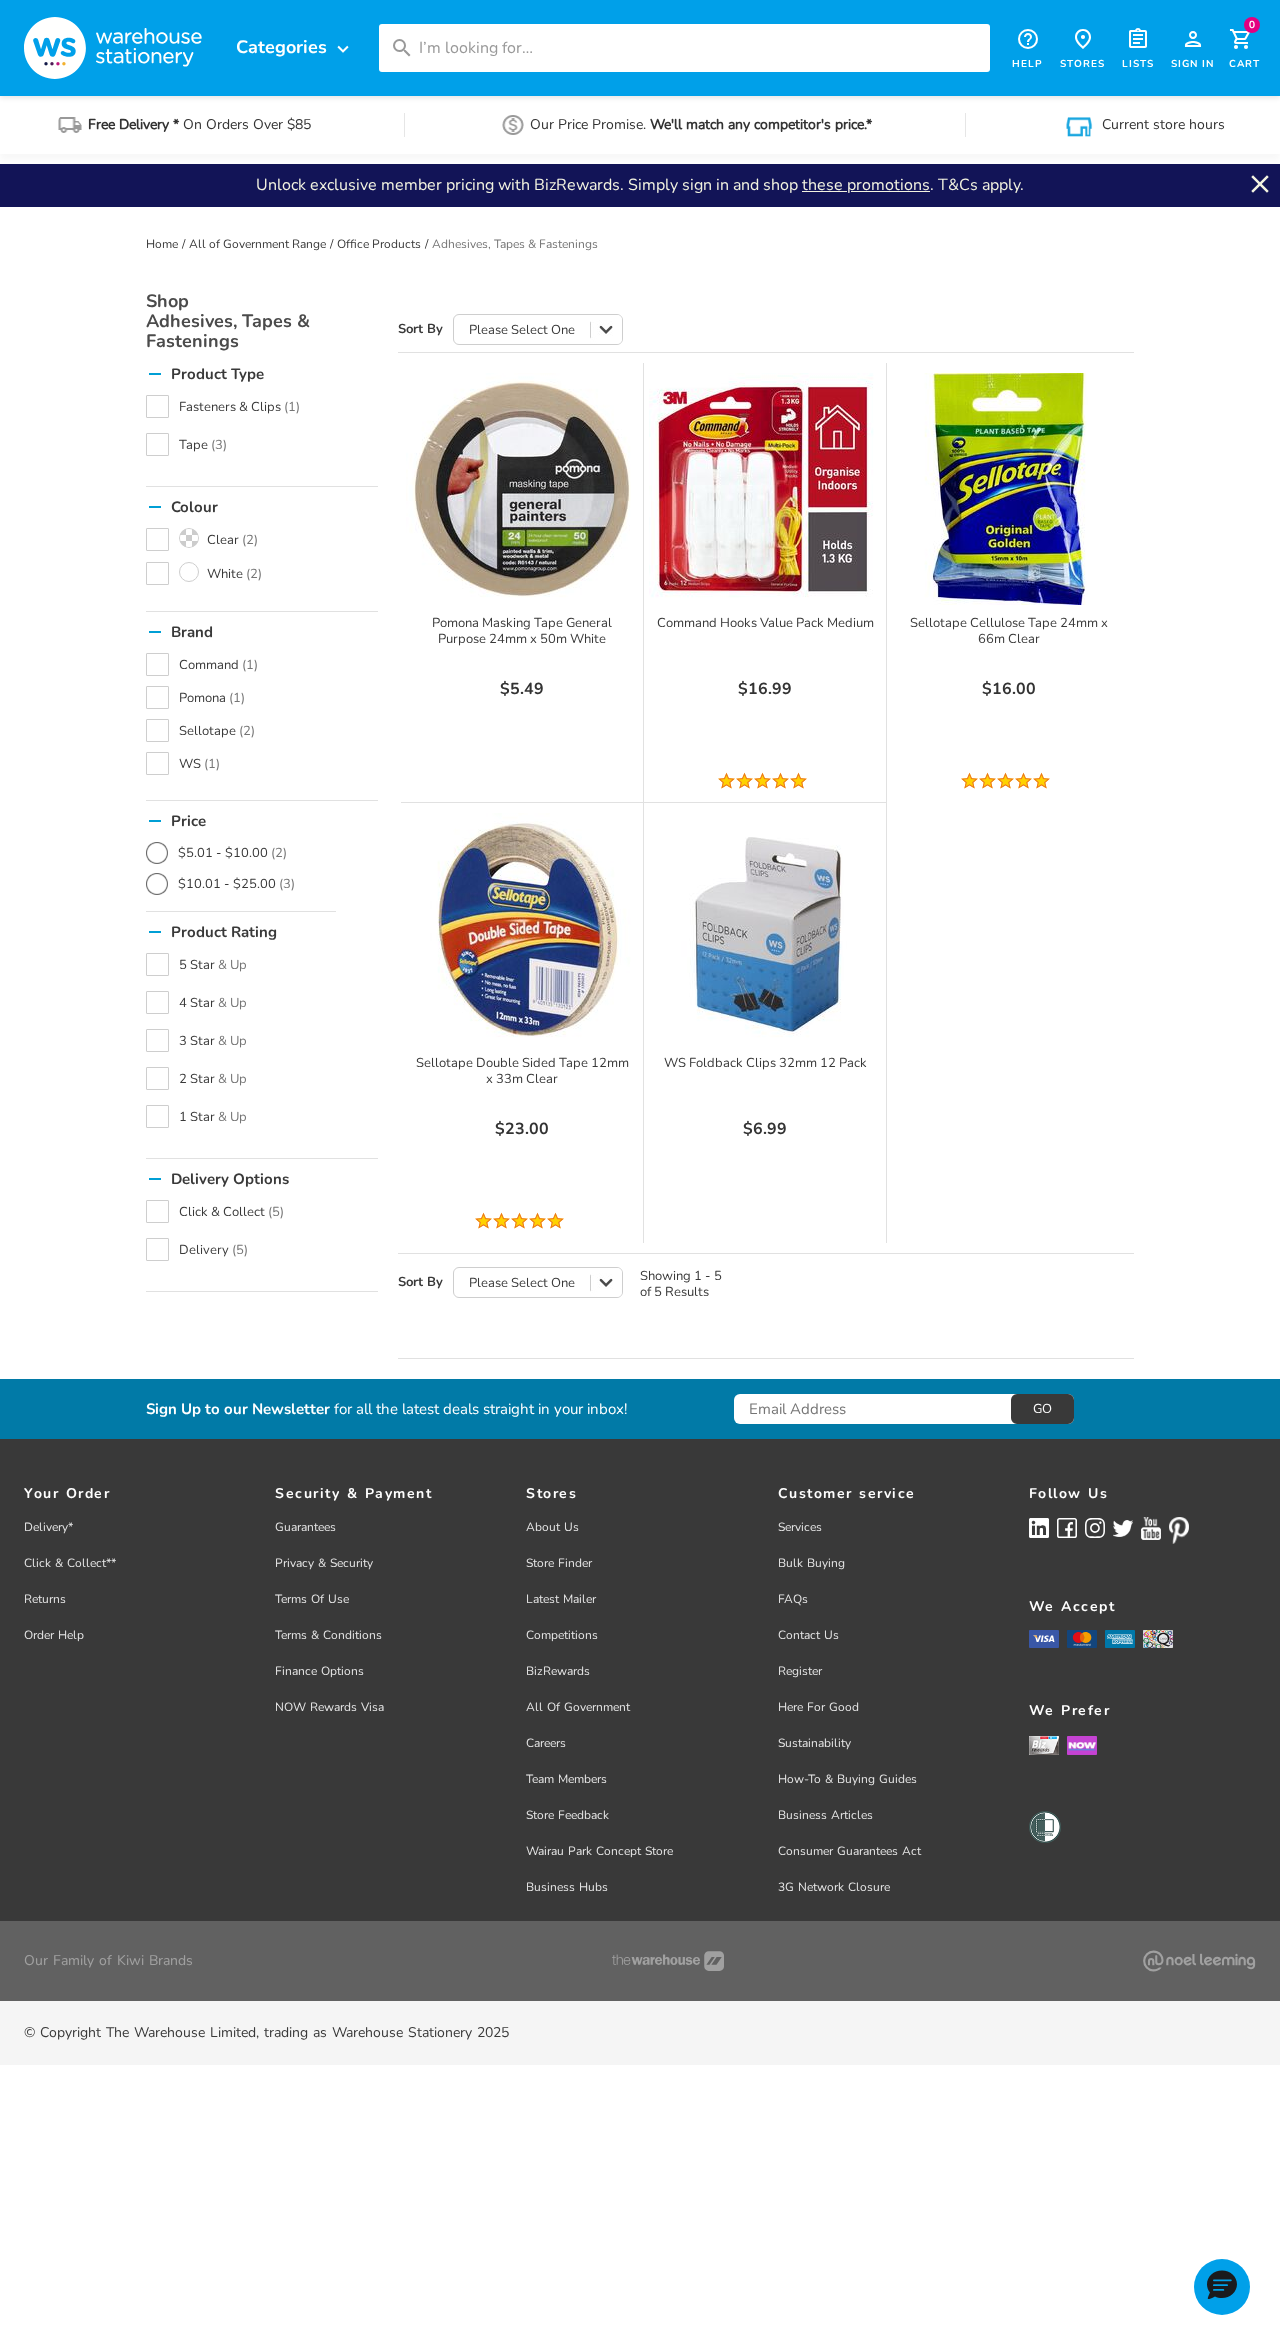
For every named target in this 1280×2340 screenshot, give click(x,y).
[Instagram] (1095, 1527)
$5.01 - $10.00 (232, 853)
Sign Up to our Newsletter (238, 1409)
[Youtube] (1151, 1528)
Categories (295, 47)
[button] (1222, 2287)
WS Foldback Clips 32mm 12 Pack (765, 1063)
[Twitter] (1123, 1527)
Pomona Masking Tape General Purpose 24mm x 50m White (522, 631)
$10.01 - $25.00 (236, 884)
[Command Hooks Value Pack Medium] (765, 489)
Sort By (420, 329)
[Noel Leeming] (1199, 1961)
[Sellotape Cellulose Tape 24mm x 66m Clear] (1009, 489)
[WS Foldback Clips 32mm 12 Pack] (765, 929)
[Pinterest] (1179, 1530)
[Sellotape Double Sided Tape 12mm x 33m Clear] (522, 929)
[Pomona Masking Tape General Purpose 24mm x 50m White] (522, 489)
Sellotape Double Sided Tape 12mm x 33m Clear (522, 1071)
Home (162, 244)
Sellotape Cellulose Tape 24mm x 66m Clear (1009, 631)
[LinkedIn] (1039, 1527)
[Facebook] (1067, 1527)
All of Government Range (257, 244)
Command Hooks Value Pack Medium (765, 623)
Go (1042, 1409)
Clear (232, 540)
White (234, 574)
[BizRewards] (1044, 1744)
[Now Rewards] (1082, 1744)
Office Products (379, 244)
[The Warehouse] (668, 1961)
